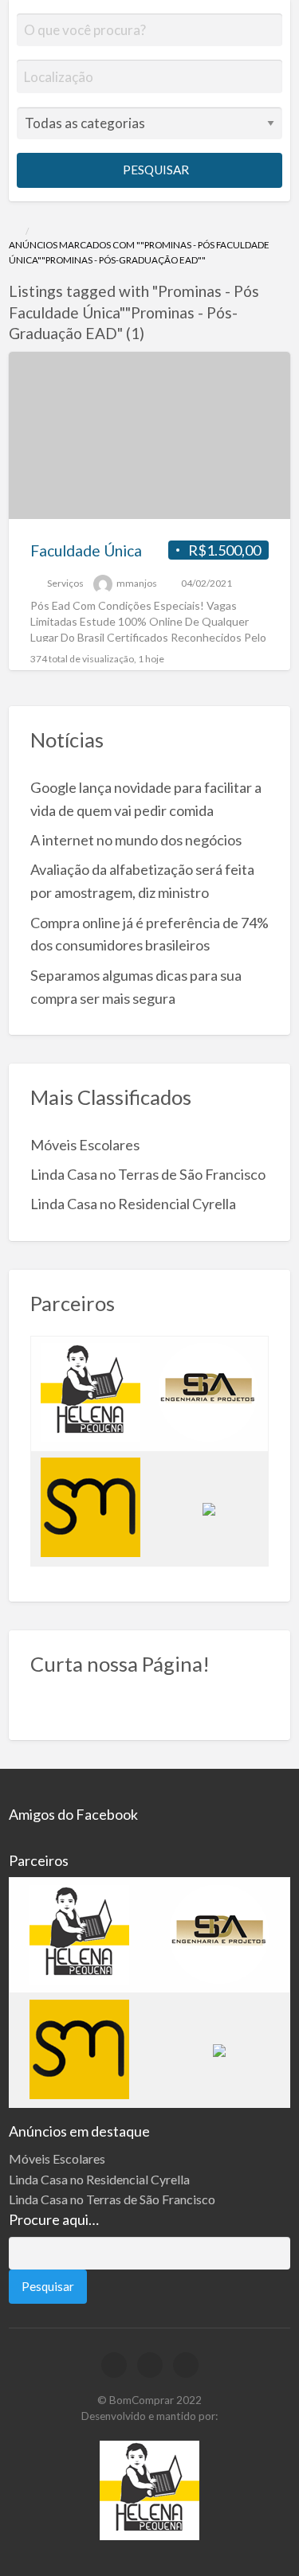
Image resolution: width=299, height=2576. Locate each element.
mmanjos (137, 583)
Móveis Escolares (85, 1145)
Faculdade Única (86, 550)
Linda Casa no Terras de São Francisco (148, 1174)
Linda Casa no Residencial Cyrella (133, 1204)
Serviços (65, 583)
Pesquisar (155, 170)
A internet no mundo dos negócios (136, 840)
